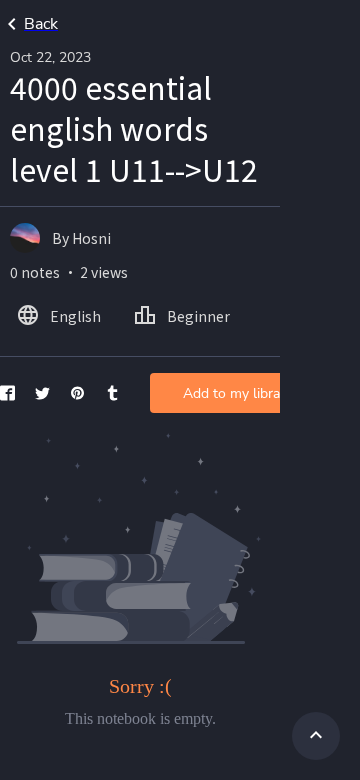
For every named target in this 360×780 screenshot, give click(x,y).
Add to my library (237, 393)
